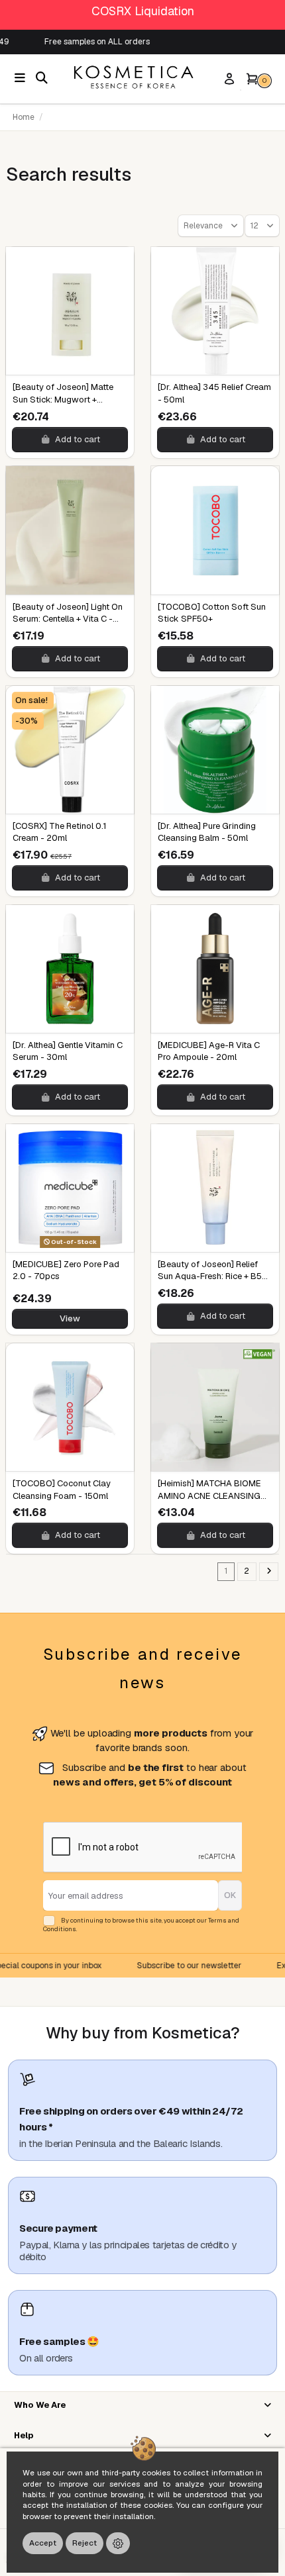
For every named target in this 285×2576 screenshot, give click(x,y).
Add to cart (78, 439)
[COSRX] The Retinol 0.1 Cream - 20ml (59, 832)
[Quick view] (122, 295)
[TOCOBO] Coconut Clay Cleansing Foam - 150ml (62, 1489)
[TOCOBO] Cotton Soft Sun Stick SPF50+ (212, 613)
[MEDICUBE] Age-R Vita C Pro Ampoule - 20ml (209, 1051)
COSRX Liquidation (143, 11)
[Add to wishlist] (122, 268)
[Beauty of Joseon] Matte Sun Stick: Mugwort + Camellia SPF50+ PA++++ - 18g (65, 405)
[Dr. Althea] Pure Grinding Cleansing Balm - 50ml (207, 832)
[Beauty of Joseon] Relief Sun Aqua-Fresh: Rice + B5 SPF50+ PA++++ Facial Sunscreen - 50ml (210, 1282)
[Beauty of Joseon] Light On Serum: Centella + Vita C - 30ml (68, 619)
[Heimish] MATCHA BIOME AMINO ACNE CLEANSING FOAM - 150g (209, 1495)
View (70, 1318)
